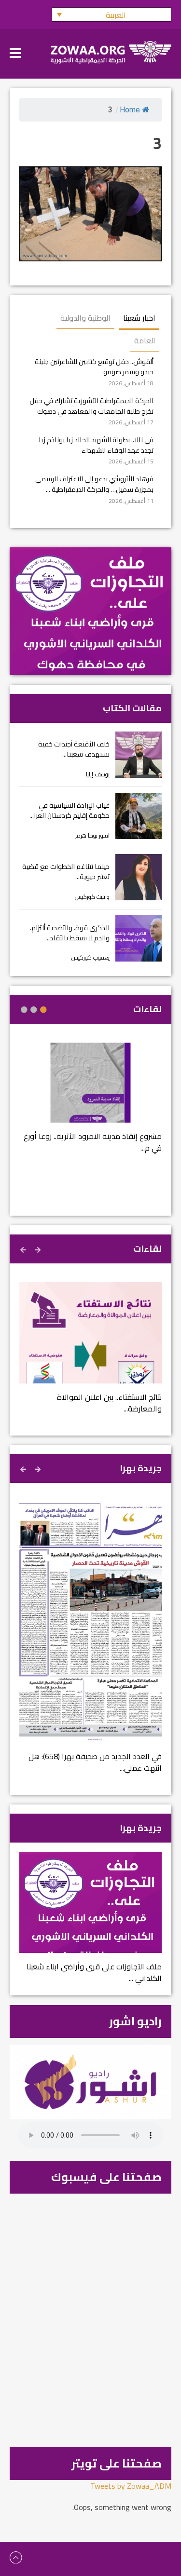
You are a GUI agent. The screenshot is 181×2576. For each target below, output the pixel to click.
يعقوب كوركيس (90, 957)
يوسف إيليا (98, 774)
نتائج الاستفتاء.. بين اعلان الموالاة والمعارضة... (109, 1403)
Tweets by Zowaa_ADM (131, 2486)
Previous (39, 1248)
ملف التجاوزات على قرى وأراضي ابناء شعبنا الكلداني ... (94, 1972)
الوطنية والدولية (85, 318)
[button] (111, 14)
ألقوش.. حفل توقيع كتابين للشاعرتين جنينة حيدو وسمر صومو (94, 367)
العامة (145, 340)
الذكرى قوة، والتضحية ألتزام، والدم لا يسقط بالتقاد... (70, 933)
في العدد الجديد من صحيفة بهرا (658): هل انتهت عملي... (95, 1762)
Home (130, 110)
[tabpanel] (90, 1104)
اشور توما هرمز (92, 835)
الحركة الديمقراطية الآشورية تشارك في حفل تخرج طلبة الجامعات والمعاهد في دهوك (91, 406)
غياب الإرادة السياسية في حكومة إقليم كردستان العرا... (70, 810)
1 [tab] (43, 1010)
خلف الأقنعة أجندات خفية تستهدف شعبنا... (74, 749)
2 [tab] (34, 1010)
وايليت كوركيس (92, 897)
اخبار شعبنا (139, 318)
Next (24, 1248)
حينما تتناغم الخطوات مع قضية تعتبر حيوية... (66, 872)
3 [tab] (24, 1010)
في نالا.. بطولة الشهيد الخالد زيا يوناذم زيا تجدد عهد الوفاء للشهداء (96, 445)
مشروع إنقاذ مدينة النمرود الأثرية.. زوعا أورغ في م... (93, 1142)
